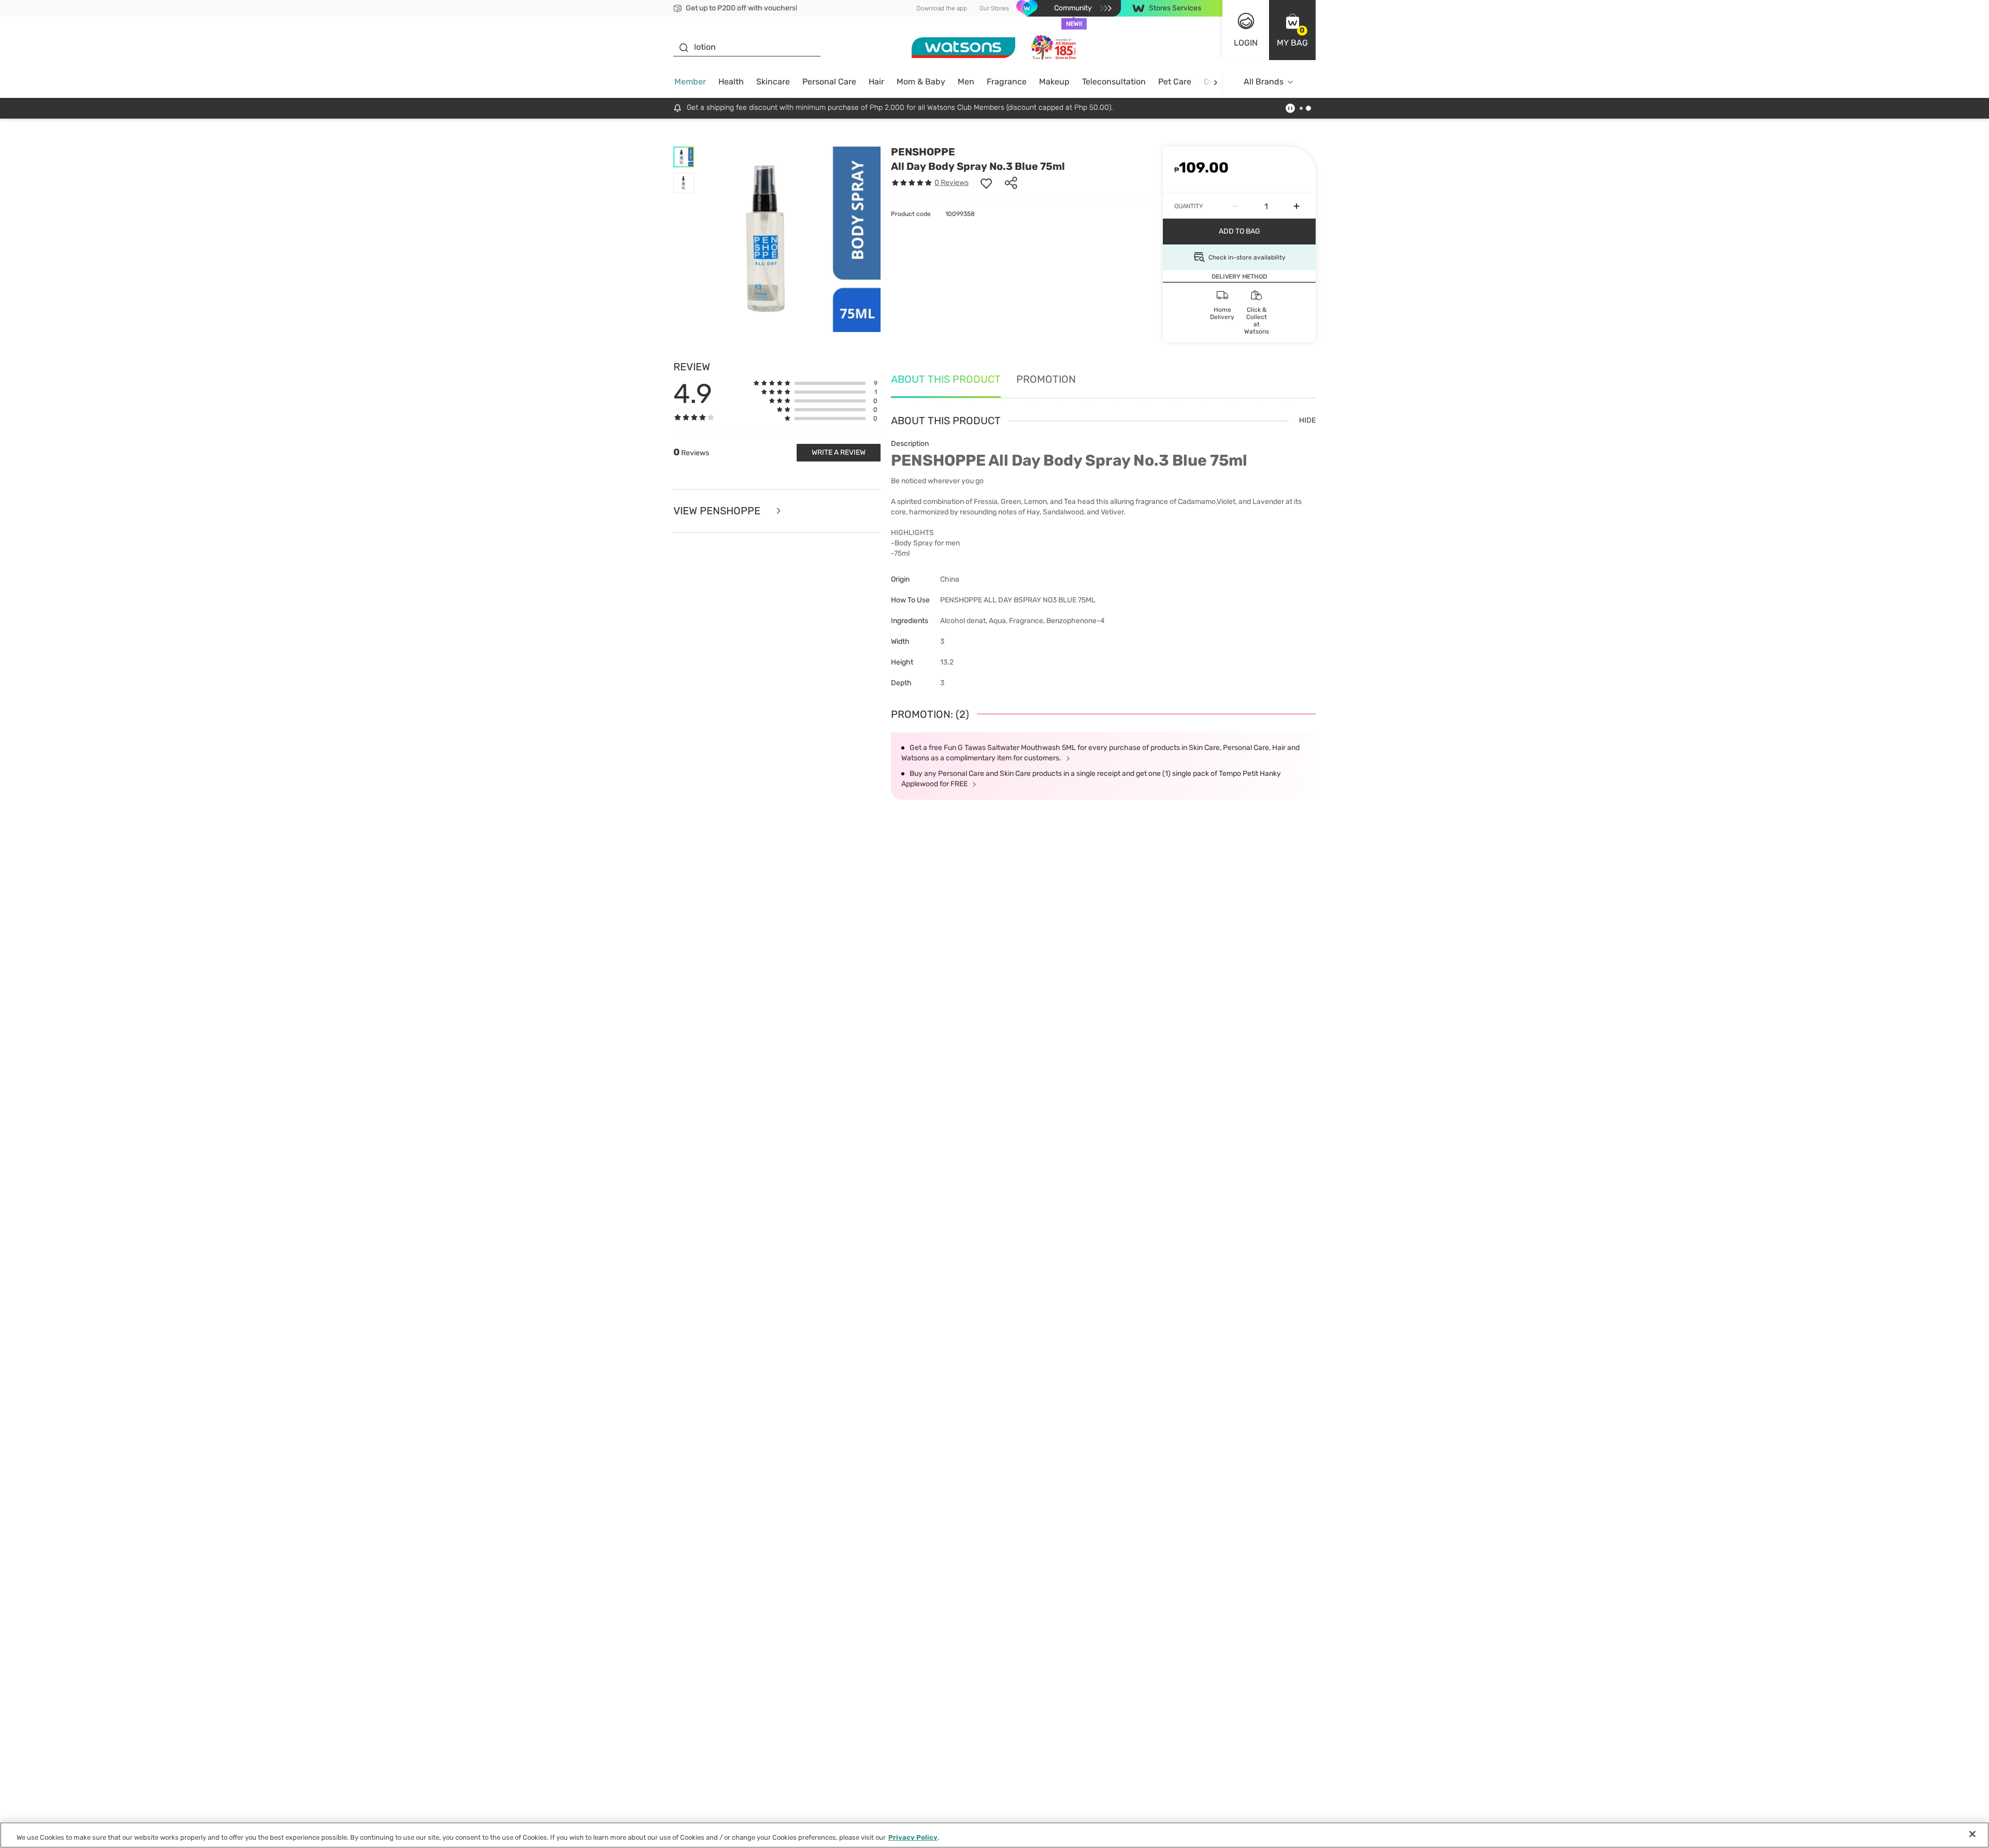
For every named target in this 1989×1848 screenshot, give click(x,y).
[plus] (1296, 206)
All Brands (1264, 82)
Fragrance (1007, 82)
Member (690, 82)
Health (731, 82)
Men (966, 82)
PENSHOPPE (923, 152)
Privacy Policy (913, 1837)
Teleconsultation (1114, 82)
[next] (1215, 82)
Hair (876, 82)
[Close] (1972, 1834)
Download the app (942, 8)
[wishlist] (986, 183)
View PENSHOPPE (718, 511)
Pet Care (1175, 82)
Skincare (773, 82)
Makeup (1054, 82)
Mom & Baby (921, 82)
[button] (1292, 30)
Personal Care (829, 82)
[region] (994, 1835)
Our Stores (994, 8)
